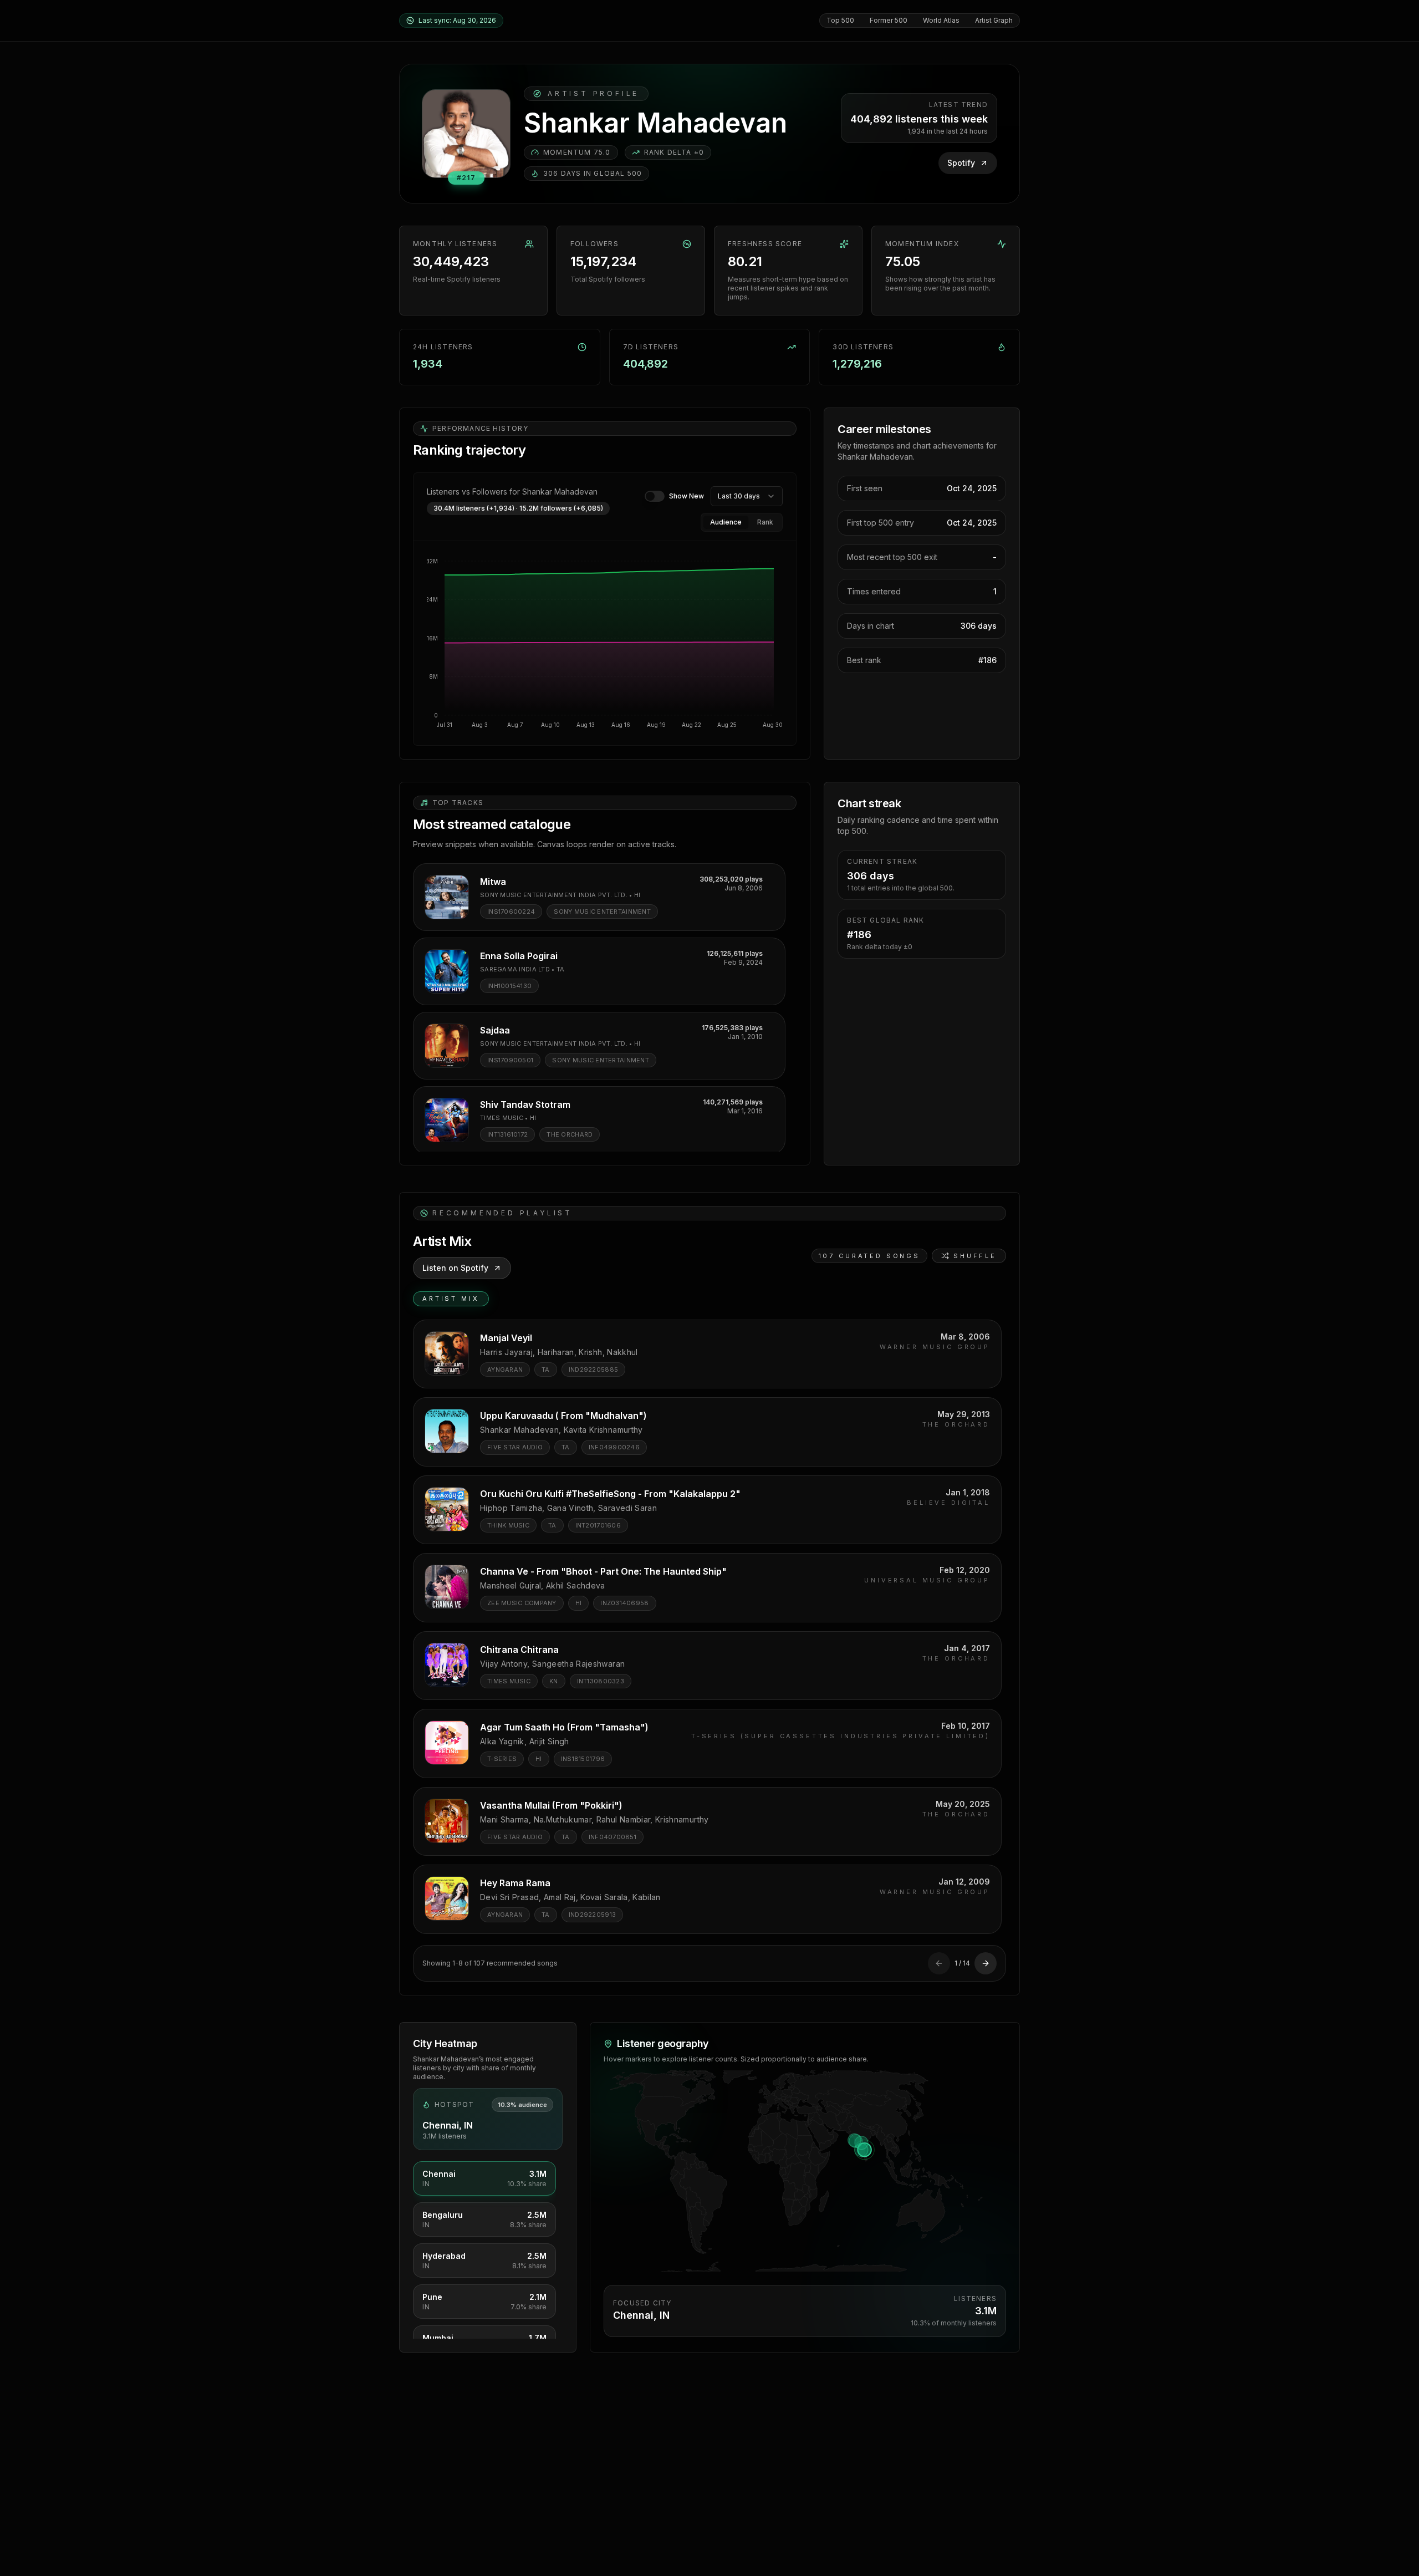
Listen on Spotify (455, 1268)
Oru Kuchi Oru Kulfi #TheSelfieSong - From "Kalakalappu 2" (610, 1494)
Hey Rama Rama (515, 1883)
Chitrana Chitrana (519, 1650)
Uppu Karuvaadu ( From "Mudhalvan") (563, 1416)
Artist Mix (451, 1299)
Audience (726, 522)
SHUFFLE (975, 1256)
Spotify (961, 163)
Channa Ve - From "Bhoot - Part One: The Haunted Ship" (603, 1571)
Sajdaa (495, 1030)
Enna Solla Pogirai (519, 956)
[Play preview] (447, 897)
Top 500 (840, 20)
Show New (686, 496)
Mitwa (493, 882)
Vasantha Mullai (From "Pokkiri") (551, 1805)
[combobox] (747, 496)
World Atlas (941, 20)
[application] (605, 643)
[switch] (655, 496)
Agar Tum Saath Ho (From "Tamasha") (564, 1727)
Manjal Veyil (506, 1338)
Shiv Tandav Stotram (525, 1104)
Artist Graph (994, 20)
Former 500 (889, 20)
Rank (765, 522)
